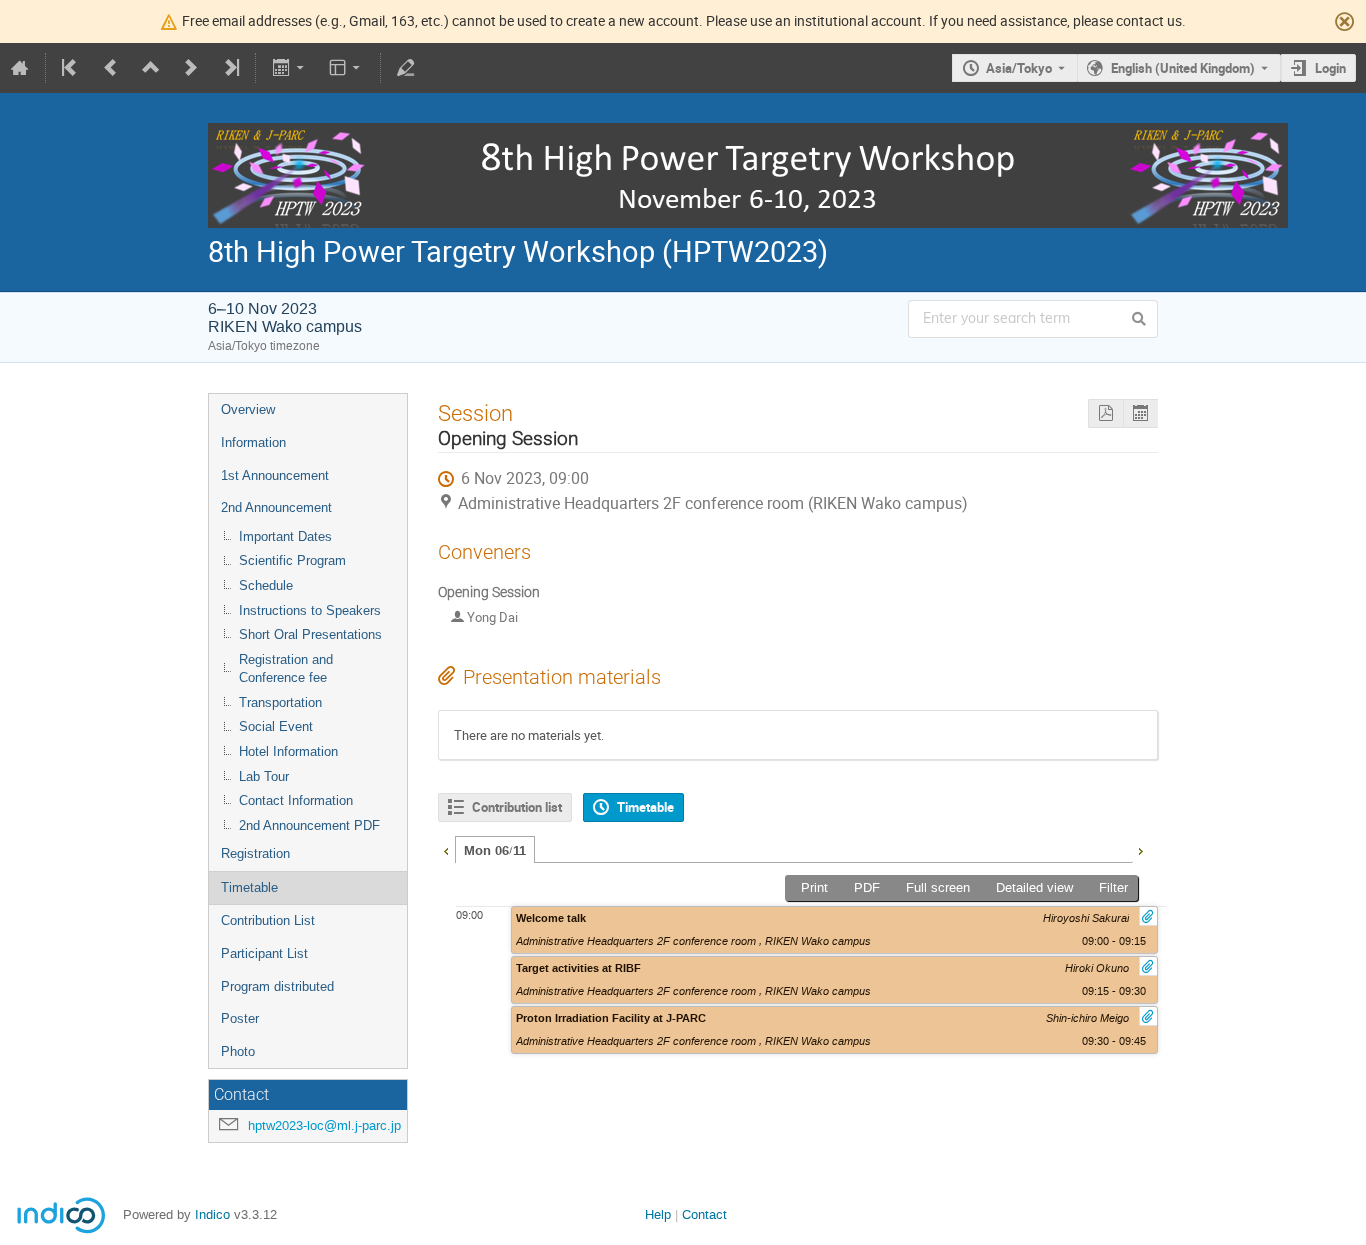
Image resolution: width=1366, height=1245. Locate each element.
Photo (238, 1051)
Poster (240, 1018)
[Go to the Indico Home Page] (20, 68)
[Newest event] (230, 68)
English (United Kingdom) (1183, 68)
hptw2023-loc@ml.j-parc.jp (324, 1125)
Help (658, 1214)
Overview (248, 409)
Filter (1113, 887)
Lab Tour (264, 776)
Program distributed (277, 986)
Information (253, 442)
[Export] (289, 68)
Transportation (280, 702)
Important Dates (285, 536)
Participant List (264, 953)
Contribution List (268, 920)
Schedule (266, 585)
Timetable (249, 887)
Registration (255, 853)
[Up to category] (151, 68)
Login (1330, 68)
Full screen (938, 887)
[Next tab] (1140, 849)
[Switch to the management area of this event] (406, 68)
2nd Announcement (276, 507)
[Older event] (111, 68)
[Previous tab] (446, 849)
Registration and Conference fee (286, 669)
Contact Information (296, 800)
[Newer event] (191, 68)
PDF (867, 887)
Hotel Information (288, 751)
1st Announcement (275, 475)
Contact (704, 1214)
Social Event (276, 726)
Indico (212, 1214)
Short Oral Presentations (310, 634)
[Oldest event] (71, 68)
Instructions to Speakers (310, 610)
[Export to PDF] (1105, 413)
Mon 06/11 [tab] (495, 851)
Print (814, 887)
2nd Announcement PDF (309, 825)
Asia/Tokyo (1019, 68)
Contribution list (517, 807)
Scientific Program (292, 560)
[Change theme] (346, 68)
